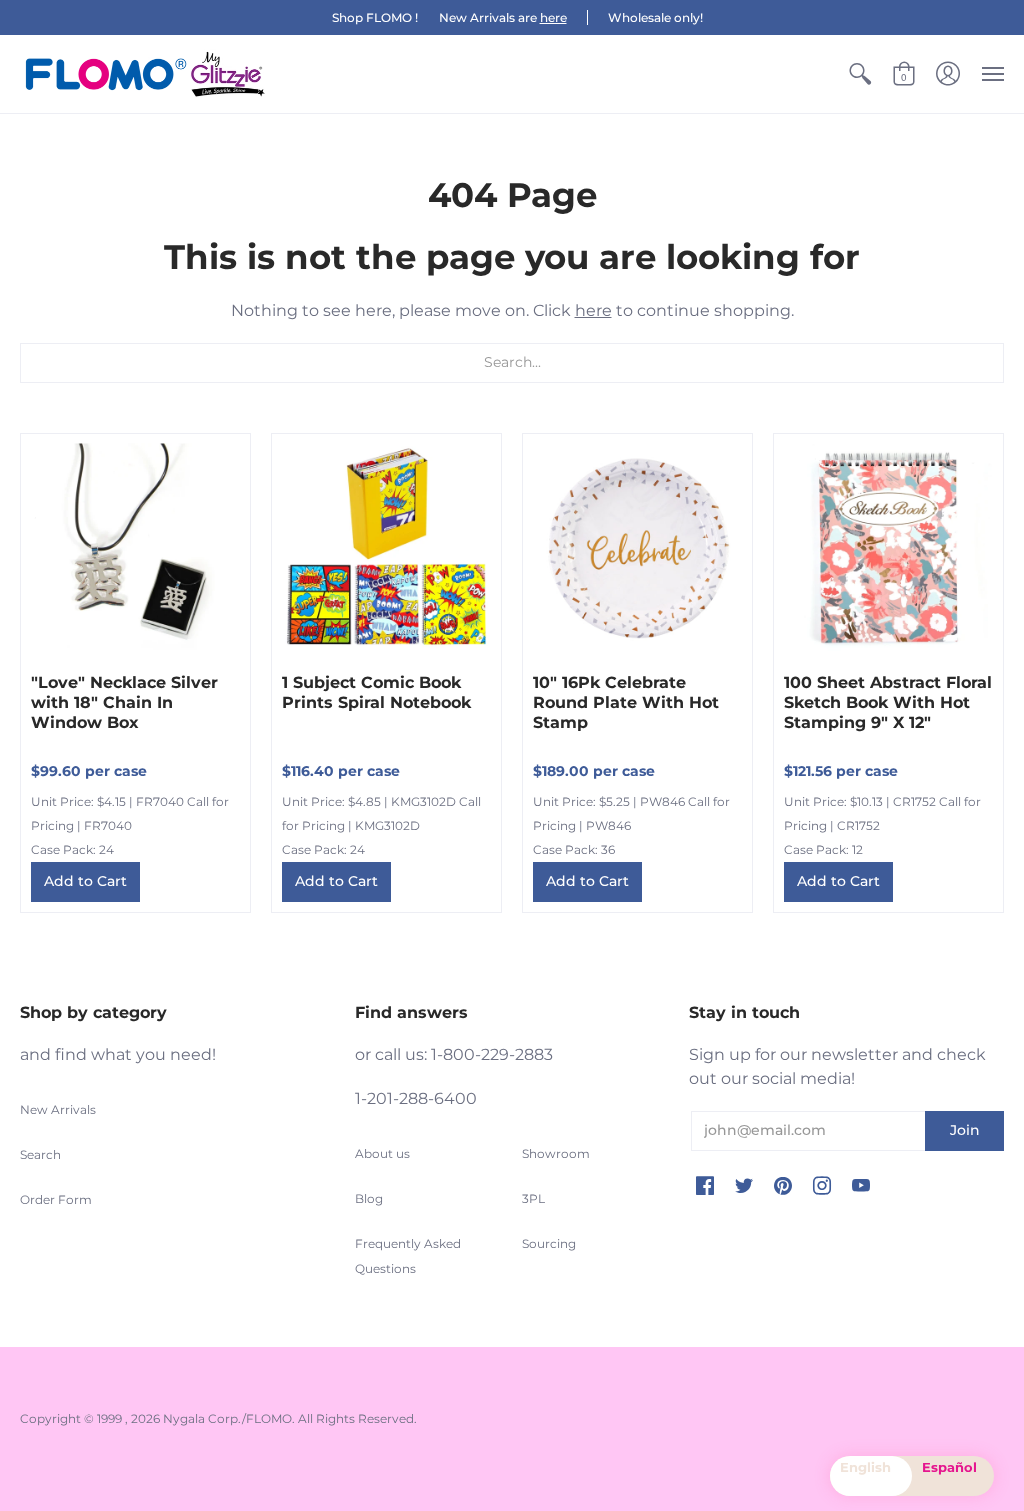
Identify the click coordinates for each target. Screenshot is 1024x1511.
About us (382, 1153)
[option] (953, 1476)
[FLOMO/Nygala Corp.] (145, 74)
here (553, 17)
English (865, 1467)
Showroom (556, 1153)
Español (949, 1467)
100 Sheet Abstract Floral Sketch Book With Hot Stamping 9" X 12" (888, 702)
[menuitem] (860, 74)
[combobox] (871, 1476)
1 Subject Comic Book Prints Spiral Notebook (376, 692)
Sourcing (549, 1243)
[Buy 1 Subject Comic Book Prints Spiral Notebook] (386, 548)
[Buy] (135, 548)
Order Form (56, 1199)
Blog (369, 1198)
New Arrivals (58, 1109)
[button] (860, 74)
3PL (533, 1198)
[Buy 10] (637, 548)
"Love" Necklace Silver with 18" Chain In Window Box (124, 702)
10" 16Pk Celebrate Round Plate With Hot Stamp (626, 702)
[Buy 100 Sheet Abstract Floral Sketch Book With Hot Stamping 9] (888, 548)
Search (40, 1154)
